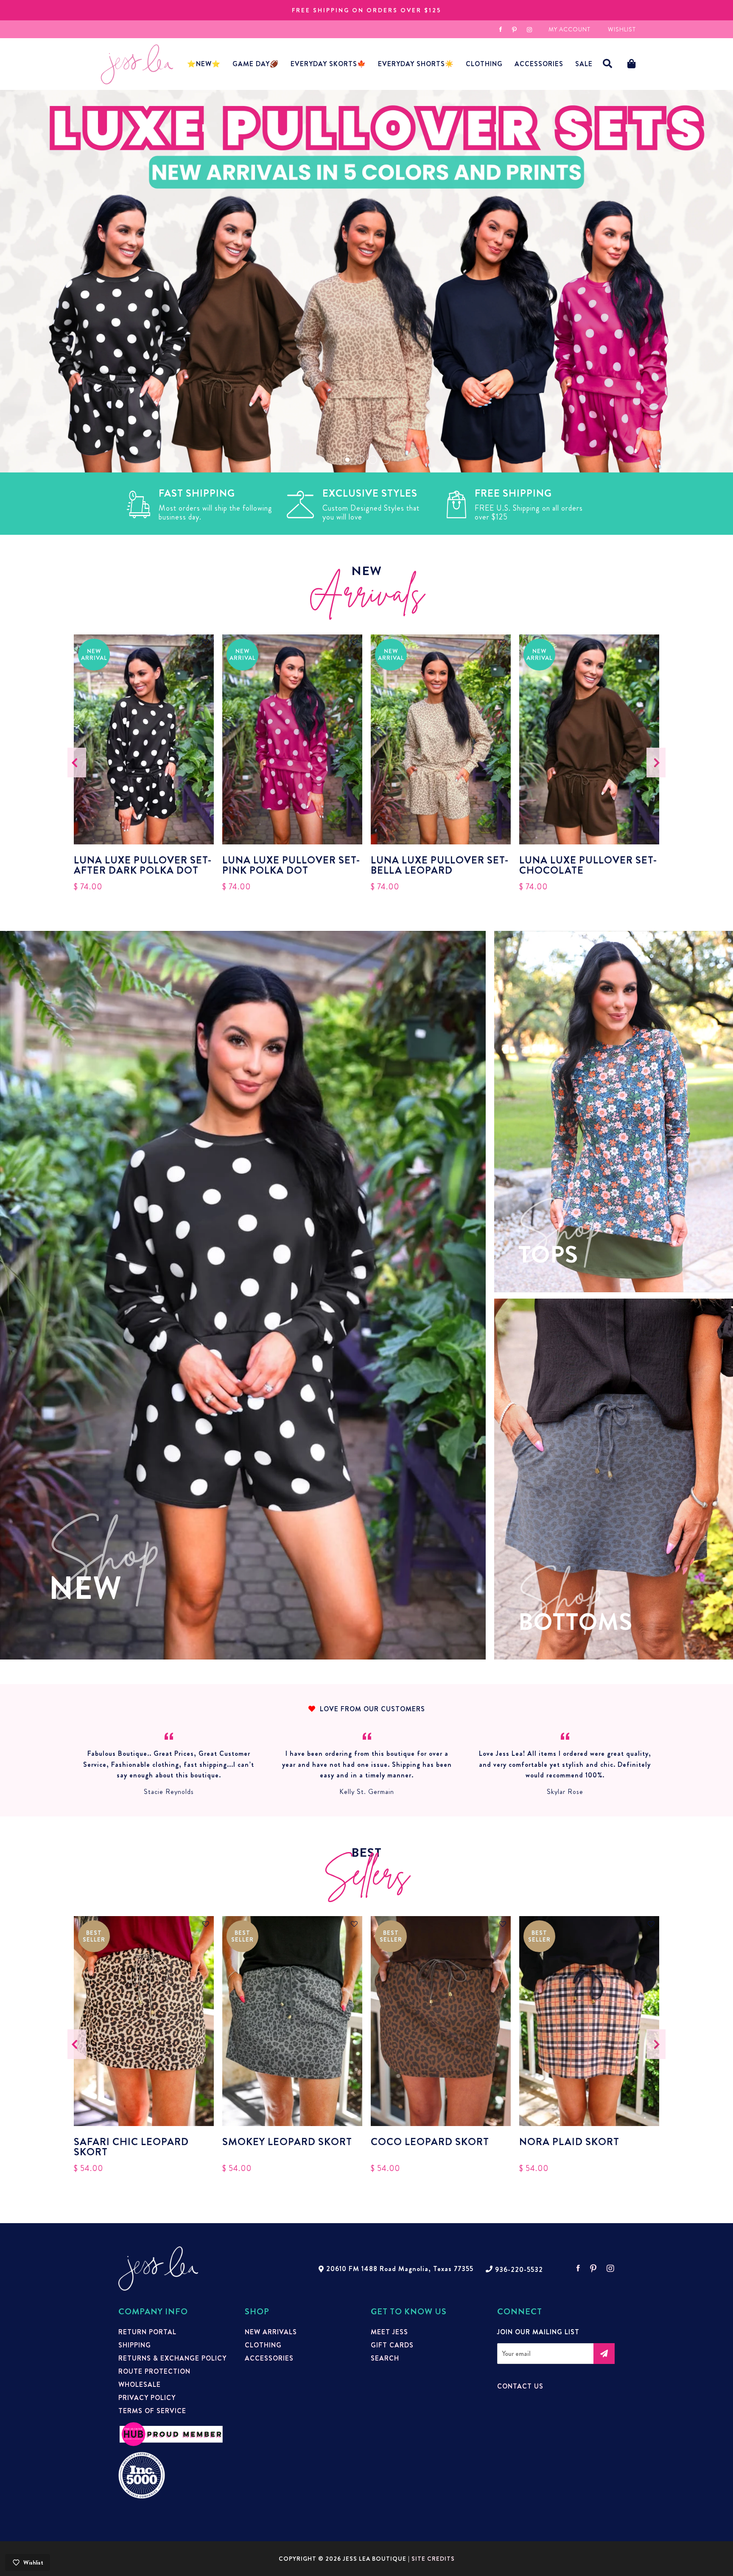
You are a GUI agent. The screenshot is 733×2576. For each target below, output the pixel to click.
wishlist (622, 29)
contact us (520, 2386)
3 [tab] (373, 460)
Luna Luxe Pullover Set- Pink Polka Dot (291, 865)
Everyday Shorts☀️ (416, 64)
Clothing (484, 64)
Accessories (269, 2358)
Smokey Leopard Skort (287, 2143)
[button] (608, 64)
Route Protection (154, 2372)
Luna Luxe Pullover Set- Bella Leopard (440, 865)
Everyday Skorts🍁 (328, 64)
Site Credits (433, 2559)
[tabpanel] (366, 281)
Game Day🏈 (256, 64)
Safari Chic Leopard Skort (131, 2147)
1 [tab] (347, 460)
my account (569, 29)
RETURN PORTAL (147, 2332)
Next (656, 762)
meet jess (389, 2332)
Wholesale (140, 2385)
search (385, 2358)
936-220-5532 (519, 2270)
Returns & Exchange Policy (172, 2358)
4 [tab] (386, 460)
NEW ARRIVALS (271, 2332)
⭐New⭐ (204, 64)
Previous (77, 762)
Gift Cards (392, 2345)
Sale (584, 64)
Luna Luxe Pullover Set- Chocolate (588, 865)
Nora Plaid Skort (569, 2143)
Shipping (135, 2345)
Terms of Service (152, 2411)
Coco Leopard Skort (430, 2143)
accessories (539, 64)
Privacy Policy (147, 2398)
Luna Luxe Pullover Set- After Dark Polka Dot (143, 865)
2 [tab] (360, 460)
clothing (263, 2345)
